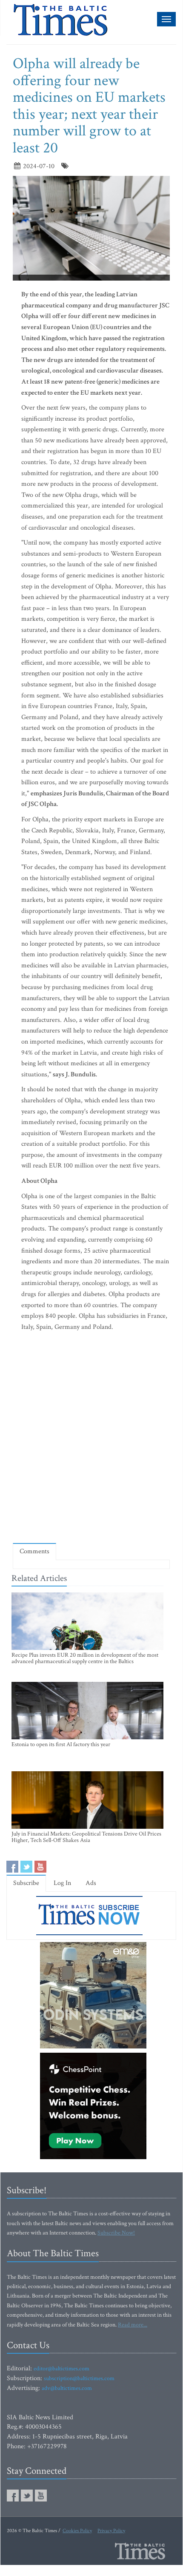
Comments (34, 1551)
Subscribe (26, 1883)
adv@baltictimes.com (67, 2388)
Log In (62, 1883)
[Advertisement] (91, 1439)
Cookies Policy (77, 2531)
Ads (91, 1883)
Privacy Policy (111, 2531)
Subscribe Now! (116, 2233)
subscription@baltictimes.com (79, 2378)
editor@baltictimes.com (61, 2369)
